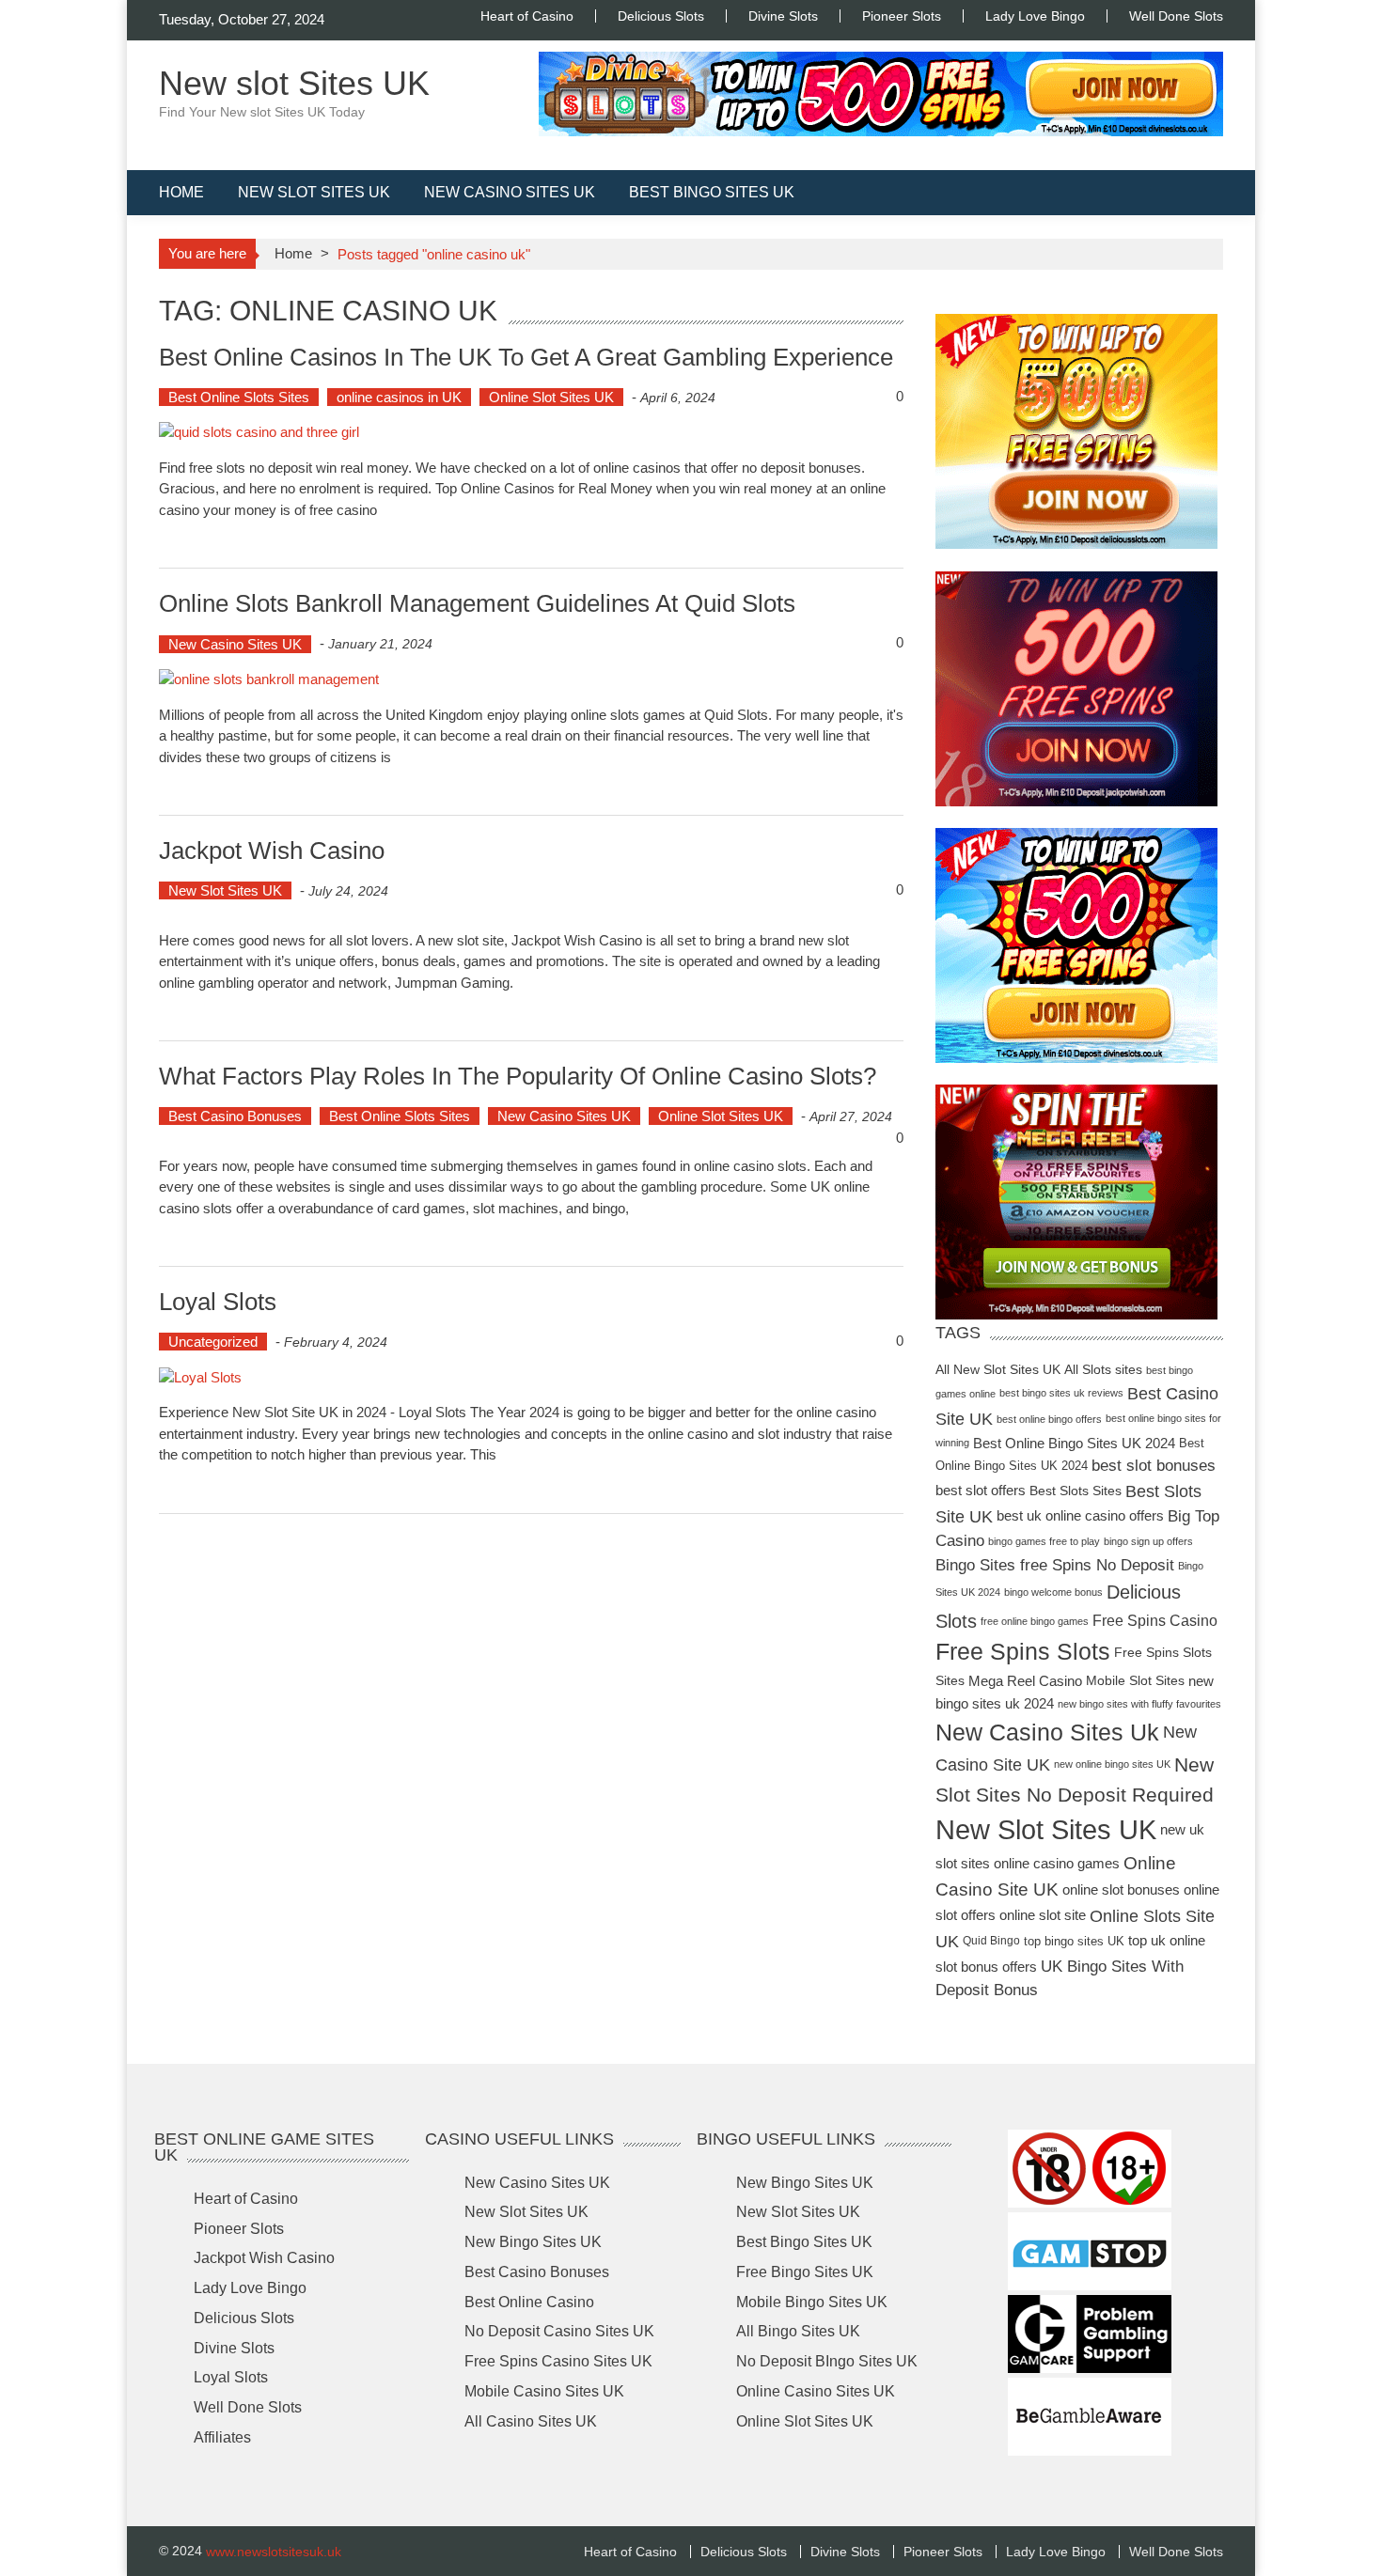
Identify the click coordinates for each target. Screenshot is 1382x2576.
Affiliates (222, 2437)
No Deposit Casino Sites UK (559, 2331)
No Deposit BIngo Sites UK (827, 2361)
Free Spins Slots (1023, 1652)
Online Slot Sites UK (551, 397)
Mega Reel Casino (1025, 1682)
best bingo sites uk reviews (1061, 1393)
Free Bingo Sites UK (805, 2272)
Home (181, 192)
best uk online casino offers (1080, 1515)
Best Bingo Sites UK (712, 192)
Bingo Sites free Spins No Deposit (1055, 1565)
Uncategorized (213, 1342)
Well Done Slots (1176, 16)
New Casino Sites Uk (1047, 1732)
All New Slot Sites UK (998, 1370)
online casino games (1057, 1863)
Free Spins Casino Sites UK (558, 2361)
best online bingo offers (1049, 1419)
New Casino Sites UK (510, 192)
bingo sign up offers (1148, 1541)
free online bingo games (1035, 1621)
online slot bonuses (1121, 1889)
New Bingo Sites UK (533, 2242)
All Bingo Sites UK (798, 2331)
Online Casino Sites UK (816, 2391)
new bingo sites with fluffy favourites (1139, 1704)
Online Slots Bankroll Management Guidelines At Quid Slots (477, 603)
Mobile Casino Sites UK (544, 2391)
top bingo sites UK (1074, 1941)
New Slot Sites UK (314, 192)
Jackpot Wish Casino (272, 851)
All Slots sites (1103, 1370)
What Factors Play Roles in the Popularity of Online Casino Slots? (518, 1076)
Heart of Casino (527, 16)
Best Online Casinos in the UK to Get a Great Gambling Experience (526, 356)
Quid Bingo (991, 1941)
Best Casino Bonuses (235, 1116)
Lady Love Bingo (1035, 16)
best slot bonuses (1154, 1466)
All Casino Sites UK (531, 2420)
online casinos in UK (399, 397)
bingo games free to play (1044, 1541)
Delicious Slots (661, 16)
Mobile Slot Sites (1135, 1681)
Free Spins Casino (1155, 1621)
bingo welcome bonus (1053, 1592)
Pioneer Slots (902, 16)
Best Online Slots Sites (239, 397)
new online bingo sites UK (1112, 1764)
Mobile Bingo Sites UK (812, 2301)
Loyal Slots (218, 1302)
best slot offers (981, 1490)
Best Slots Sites (1076, 1491)
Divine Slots (783, 16)
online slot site (1043, 1915)
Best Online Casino (529, 2301)
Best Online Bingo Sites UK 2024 (1074, 1443)
